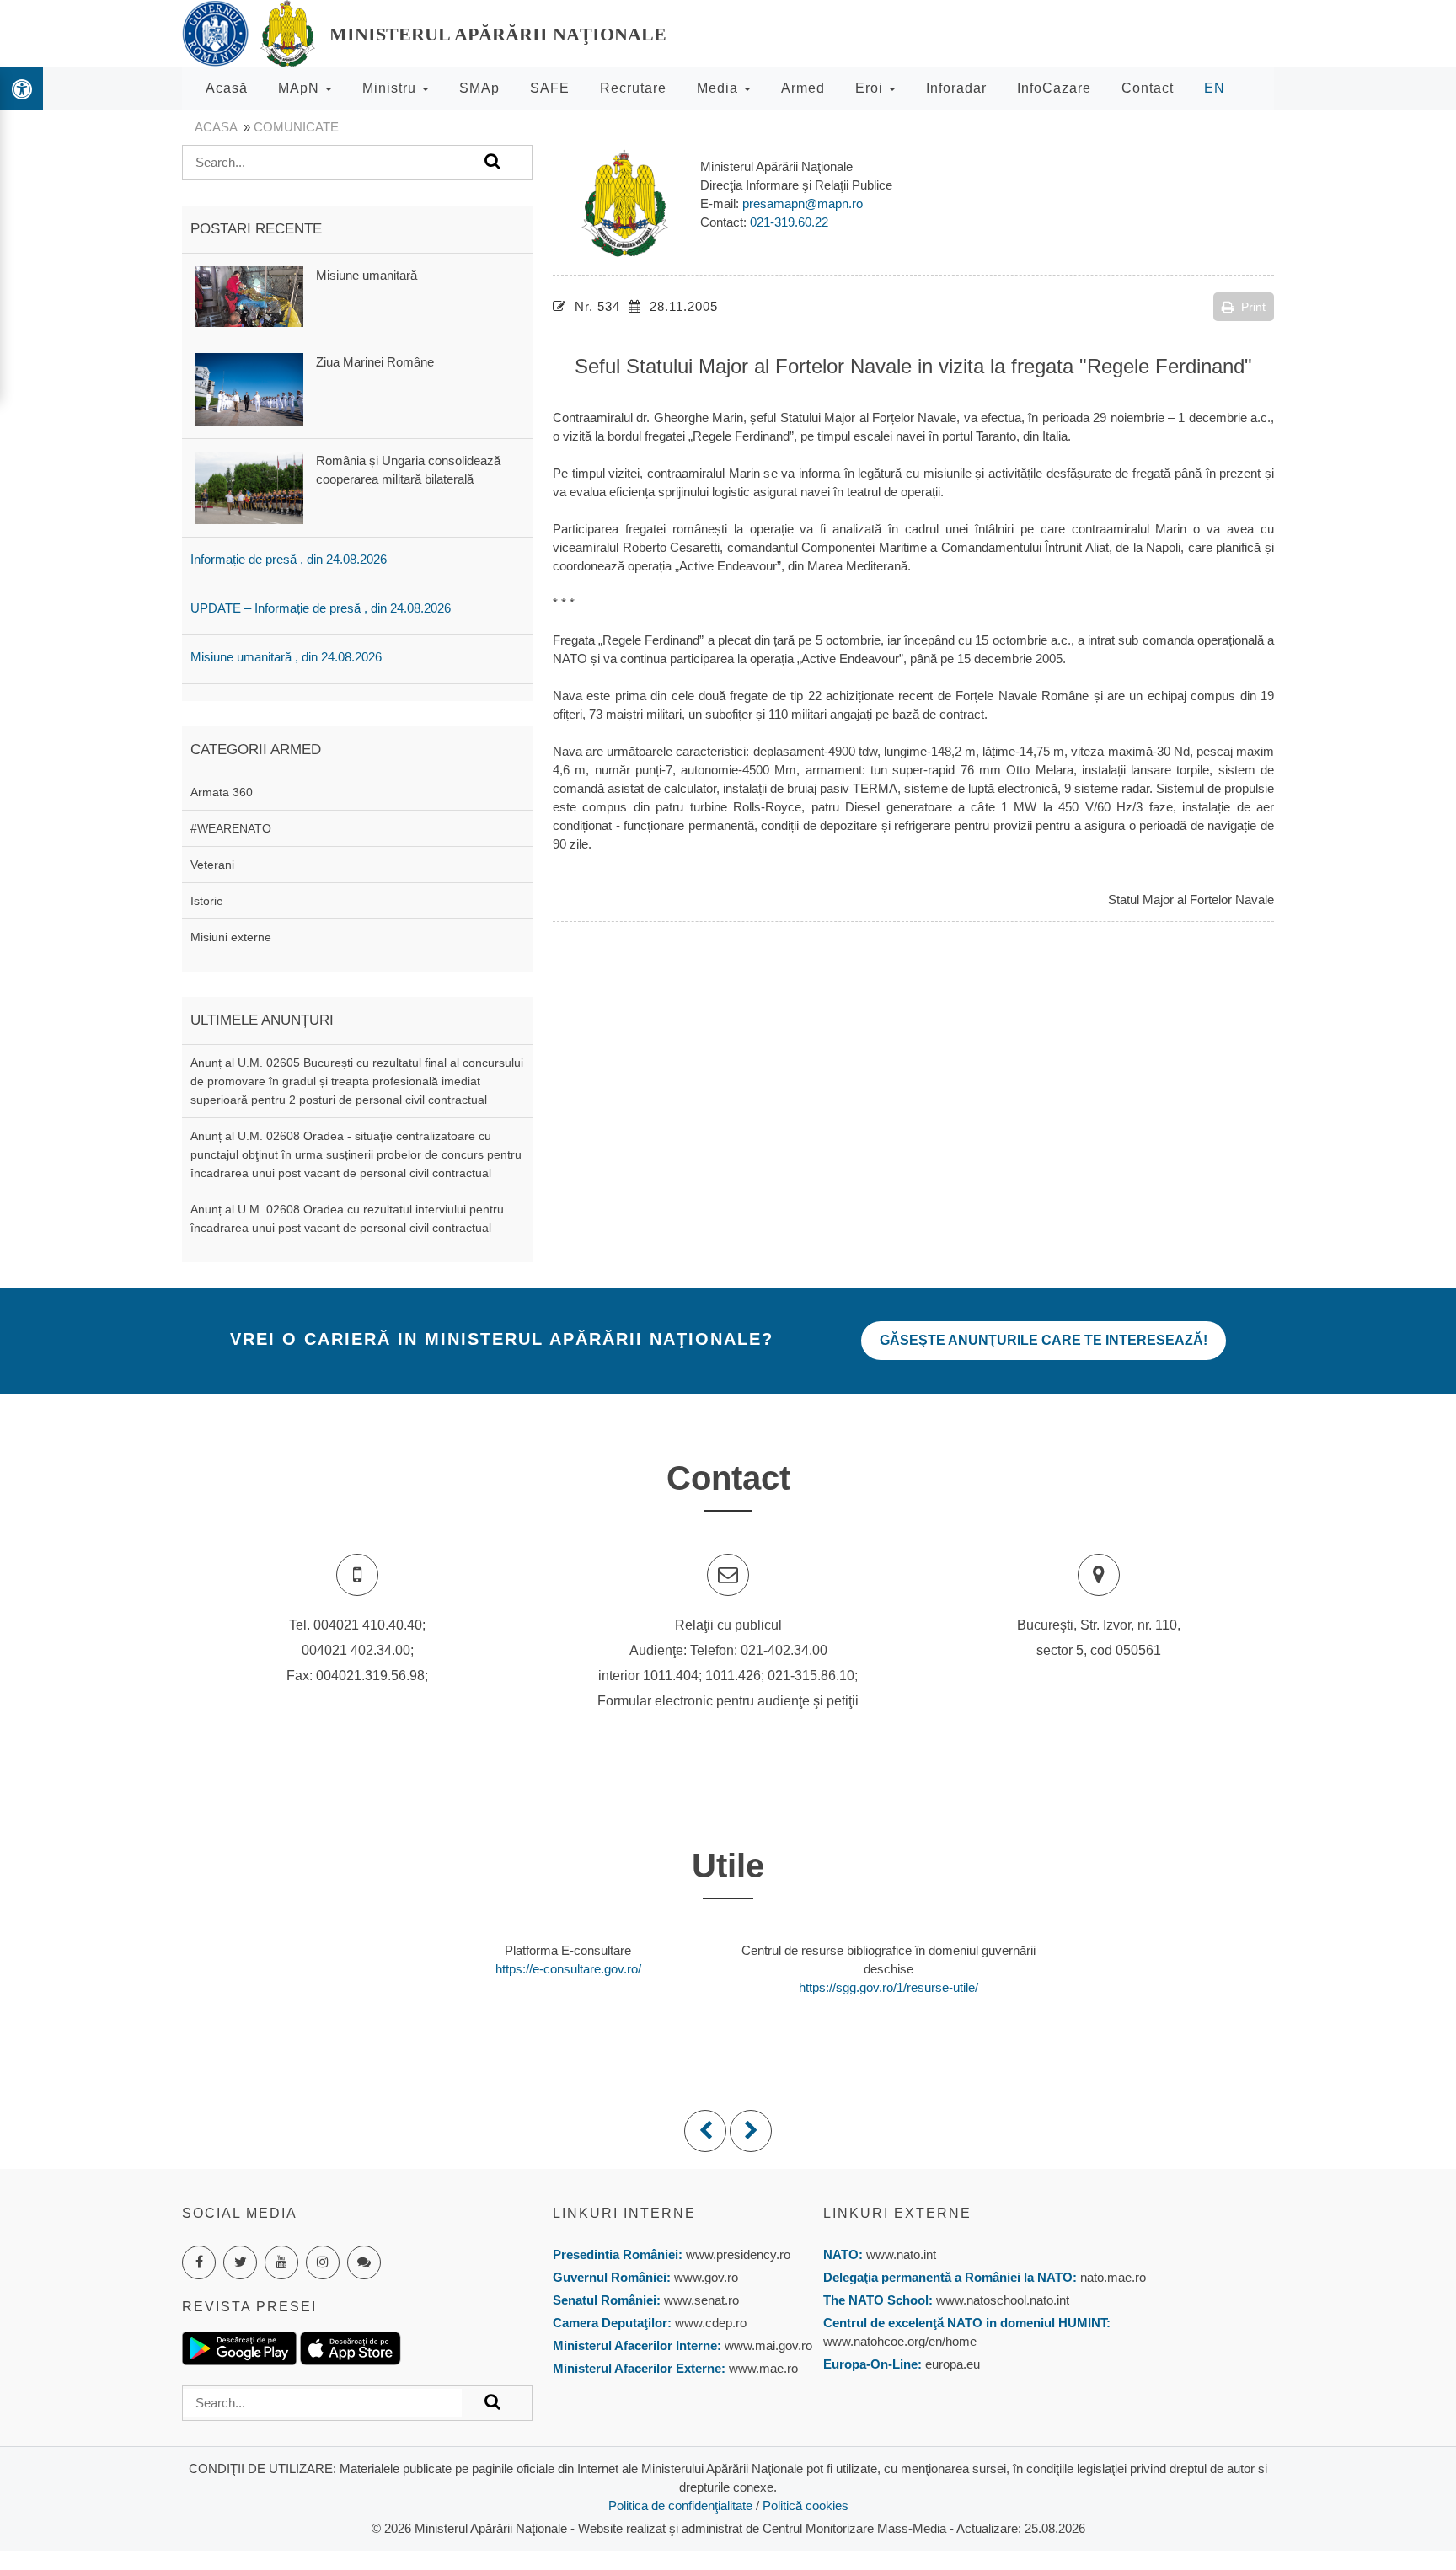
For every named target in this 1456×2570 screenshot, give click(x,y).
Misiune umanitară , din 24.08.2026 (286, 657)
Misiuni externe (231, 937)
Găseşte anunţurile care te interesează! (1044, 1340)
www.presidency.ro (738, 2254)
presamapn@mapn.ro (803, 203)
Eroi (871, 88)
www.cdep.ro (709, 2323)
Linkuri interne (624, 2213)
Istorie (207, 901)
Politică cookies (806, 2506)
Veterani (212, 865)
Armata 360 (222, 792)
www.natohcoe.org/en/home (900, 2341)
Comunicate (296, 127)
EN (1215, 88)
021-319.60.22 (789, 222)
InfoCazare (1054, 88)
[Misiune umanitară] (249, 295)
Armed (803, 88)
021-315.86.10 (811, 1676)
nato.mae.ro (1113, 2277)
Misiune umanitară (367, 275)
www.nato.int (901, 2254)
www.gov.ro (706, 2277)
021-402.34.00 (784, 1650)
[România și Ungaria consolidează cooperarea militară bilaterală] (249, 487)
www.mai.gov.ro (767, 2345)
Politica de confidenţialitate (680, 2506)
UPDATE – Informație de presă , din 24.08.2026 (321, 608)
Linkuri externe (897, 2213)
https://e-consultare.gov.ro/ (568, 1969)
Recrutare (633, 88)
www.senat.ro (700, 2300)
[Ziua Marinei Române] (249, 388)
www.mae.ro (762, 2368)
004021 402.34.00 (356, 1650)
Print (1253, 307)
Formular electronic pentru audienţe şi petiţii (728, 1701)
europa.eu (953, 2364)
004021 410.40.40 (368, 1625)
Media (720, 88)
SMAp (479, 88)
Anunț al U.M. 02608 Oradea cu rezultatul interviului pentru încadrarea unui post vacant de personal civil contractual (347, 1218)
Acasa (216, 127)
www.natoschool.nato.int (1003, 2300)
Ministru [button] (391, 88)
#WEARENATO (231, 828)
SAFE (550, 88)
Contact (1148, 88)
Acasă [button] (227, 88)
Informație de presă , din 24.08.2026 (289, 559)
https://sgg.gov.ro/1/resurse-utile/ (889, 1987)
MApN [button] (301, 88)
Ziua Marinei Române (375, 362)
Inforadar (956, 88)
